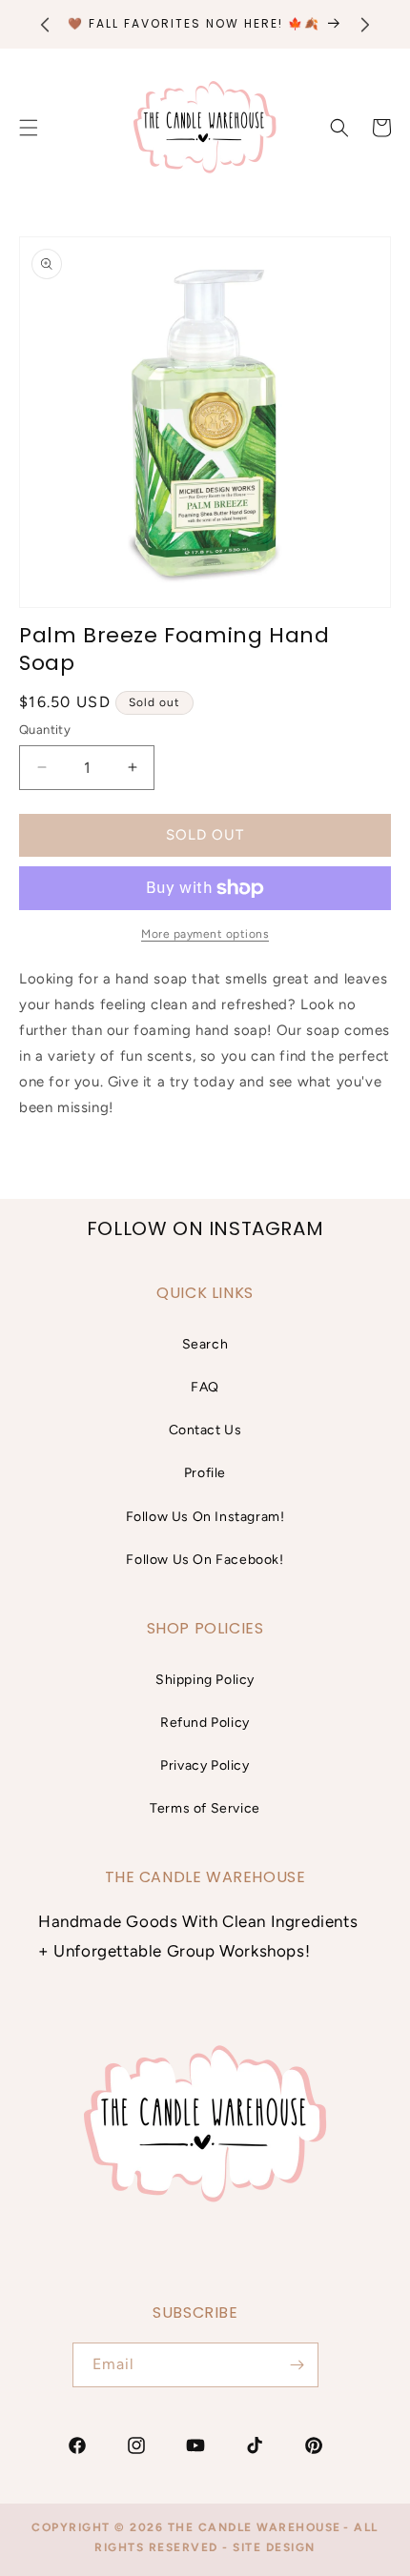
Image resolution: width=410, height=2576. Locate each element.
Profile (205, 1473)
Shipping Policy (205, 1680)
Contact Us (205, 1430)
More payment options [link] (205, 934)
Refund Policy (205, 1723)
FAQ (205, 1387)
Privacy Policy (205, 1765)
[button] (339, 128)
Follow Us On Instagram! (205, 1517)
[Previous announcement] (45, 25)
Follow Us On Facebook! (205, 1560)
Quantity (45, 730)
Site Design (274, 2547)
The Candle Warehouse (255, 2527)
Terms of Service (205, 1808)
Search (205, 1344)
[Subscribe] (297, 2365)
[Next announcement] (365, 25)
